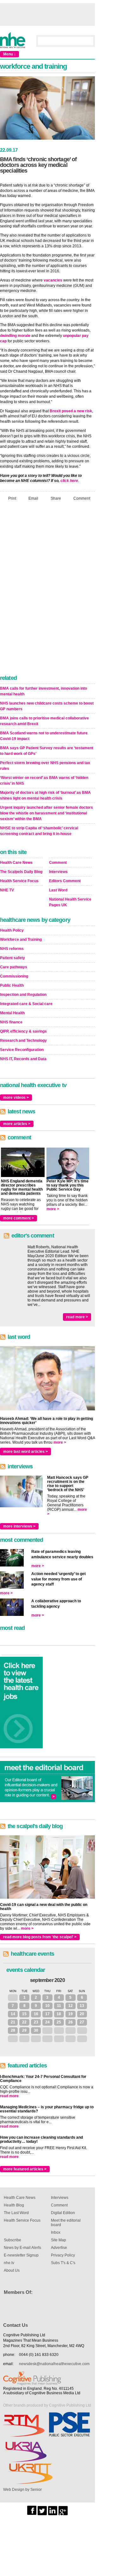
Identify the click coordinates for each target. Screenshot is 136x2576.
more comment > (19, 1218)
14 (13, 2014)
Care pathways (14, 967)
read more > (77, 1317)
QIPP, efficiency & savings (23, 1031)
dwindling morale (15, 336)
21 (13, 2022)
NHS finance (11, 1022)
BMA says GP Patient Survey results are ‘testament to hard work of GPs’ (47, 751)
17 (47, 2014)
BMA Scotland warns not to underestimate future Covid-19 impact (44, 736)
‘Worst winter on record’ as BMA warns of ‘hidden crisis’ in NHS (44, 781)
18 (59, 2014)
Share (56, 498)
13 (82, 2006)
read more (9, 2096)
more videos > (16, 1098)
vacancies (53, 280)
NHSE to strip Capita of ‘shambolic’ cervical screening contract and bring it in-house (39, 831)
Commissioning (14, 976)
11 (59, 2006)
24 (47, 2022)
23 (36, 2022)
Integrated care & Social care (26, 1004)
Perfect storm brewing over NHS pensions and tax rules (45, 766)
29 (24, 2030)
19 (71, 2014)
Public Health (12, 985)
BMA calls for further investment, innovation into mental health (43, 691)
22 (24, 2022)
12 (71, 2006)
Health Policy (12, 930)
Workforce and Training (21, 940)
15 (24, 2014)
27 (82, 2022)
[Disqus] (47, 590)
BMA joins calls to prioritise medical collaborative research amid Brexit (44, 721)
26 (71, 2022)
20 (82, 2014)
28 (13, 2030)
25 (59, 2022)
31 (13, 1997)
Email (33, 498)
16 (36, 2014)
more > (53, 1209)
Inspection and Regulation (23, 995)
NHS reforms (12, 949)
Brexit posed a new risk (71, 411)
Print (12, 498)
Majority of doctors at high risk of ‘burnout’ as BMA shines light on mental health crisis (45, 795)
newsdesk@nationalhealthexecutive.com (54, 2364)
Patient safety (12, 958)
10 (47, 2006)
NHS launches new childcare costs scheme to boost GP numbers (47, 706)
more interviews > (19, 1526)
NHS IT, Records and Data (23, 1059)
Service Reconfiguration (22, 1050)
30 (36, 2030)
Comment (82, 498)
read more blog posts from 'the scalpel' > (40, 1937)
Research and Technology (23, 1041)
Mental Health (12, 1013)
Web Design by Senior (22, 2490)
